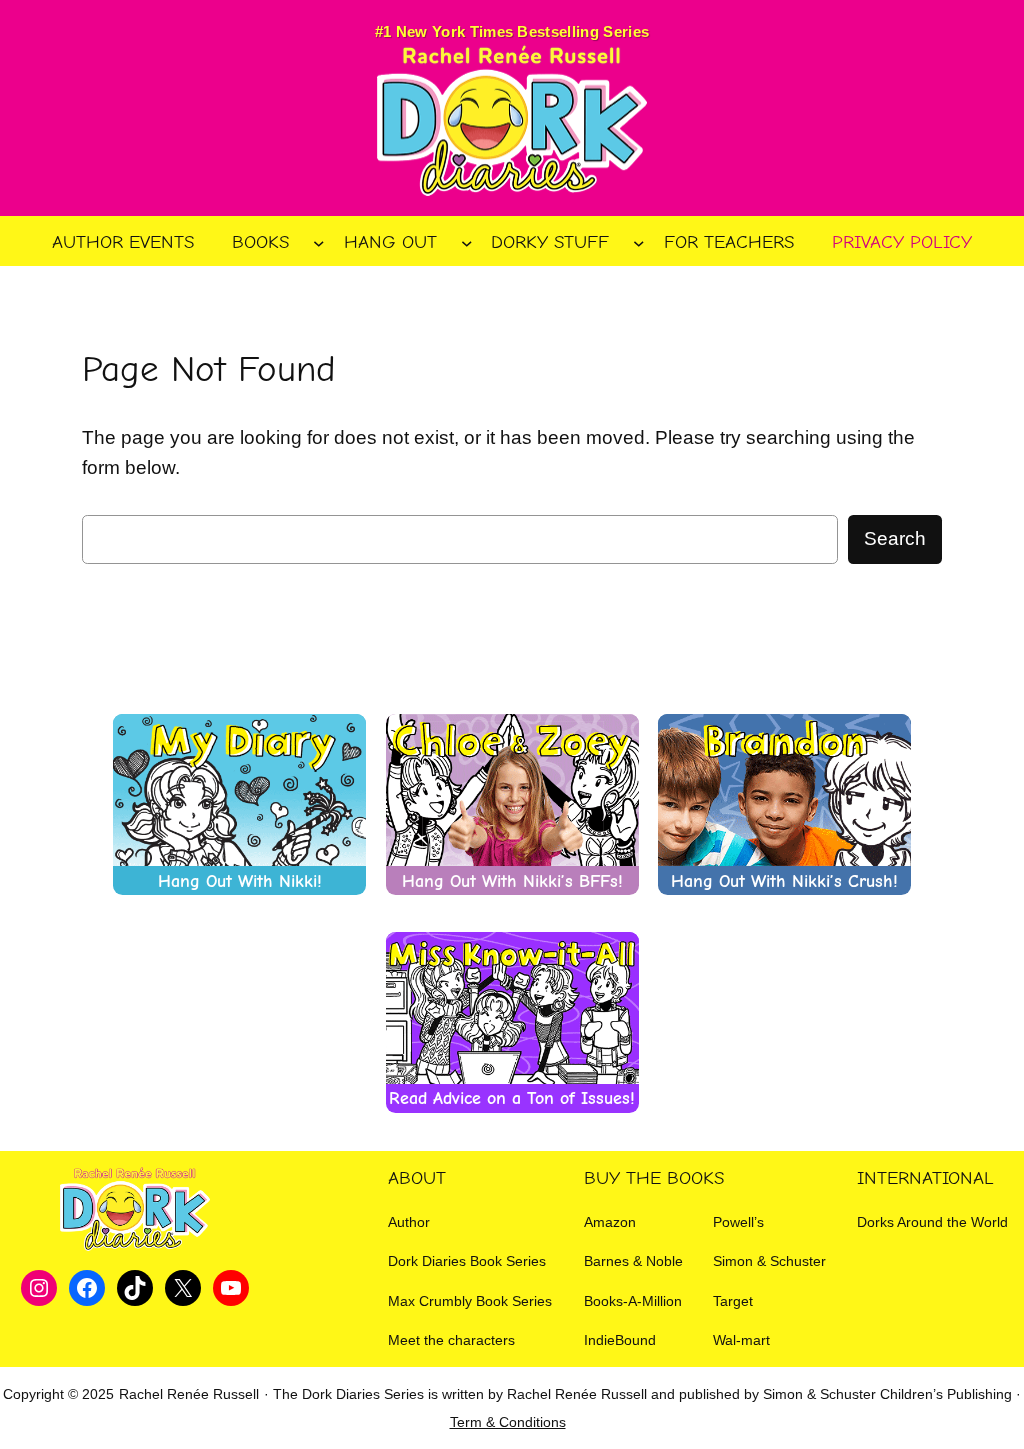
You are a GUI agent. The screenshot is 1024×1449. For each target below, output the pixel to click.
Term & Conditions (508, 1422)
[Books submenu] (319, 243)
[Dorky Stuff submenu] (639, 243)
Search (895, 538)
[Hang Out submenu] (467, 243)
